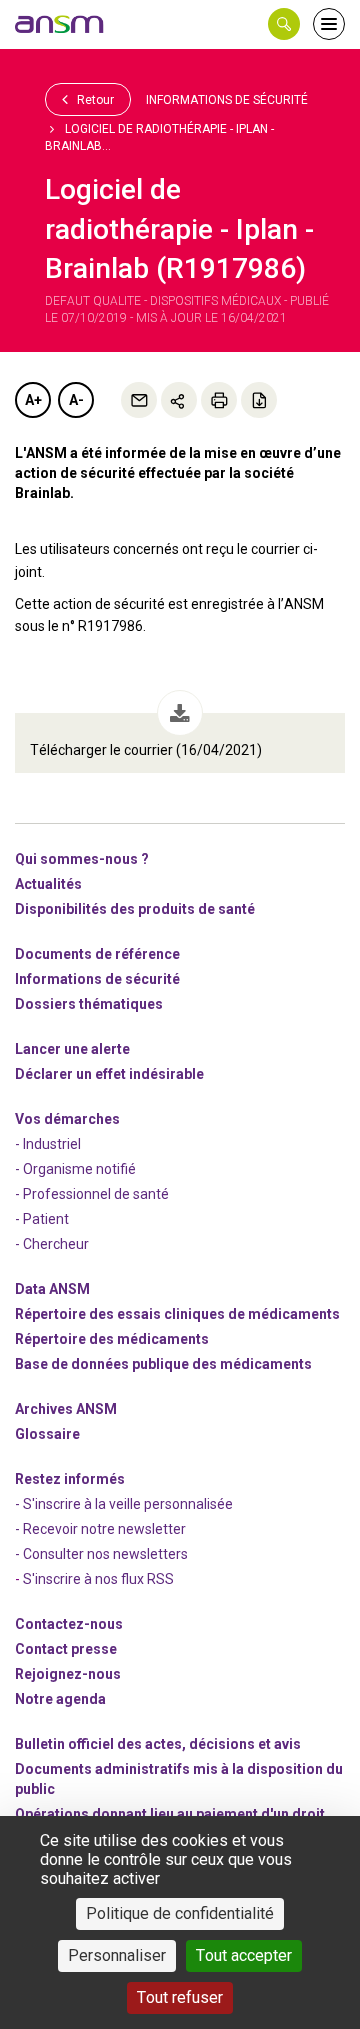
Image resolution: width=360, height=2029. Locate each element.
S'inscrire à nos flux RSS (98, 1579)
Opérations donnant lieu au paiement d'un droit (170, 1814)
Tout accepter (244, 1955)
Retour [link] (94, 100)
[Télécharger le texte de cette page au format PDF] (259, 400)
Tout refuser (180, 1997)
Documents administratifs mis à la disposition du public (179, 1779)
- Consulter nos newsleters (101, 1554)
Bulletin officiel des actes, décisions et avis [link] (158, 1744)
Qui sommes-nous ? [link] (82, 859)
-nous (68, 1674)
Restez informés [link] (70, 1479)
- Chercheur (52, 1244)
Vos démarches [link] (67, 1119)
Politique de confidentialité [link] (180, 1913)
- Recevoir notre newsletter (100, 1529)
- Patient (42, 1219)
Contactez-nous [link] (69, 1624)
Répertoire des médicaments (112, 1339)
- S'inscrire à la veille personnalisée (124, 1504)
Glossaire (47, 1434)
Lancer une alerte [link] (72, 1049)
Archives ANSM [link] (66, 1409)
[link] (60, 24)
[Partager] (179, 400)
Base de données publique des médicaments (163, 1364)
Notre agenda (60, 1699)
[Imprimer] (219, 400)
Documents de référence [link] (97, 954)
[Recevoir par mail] (139, 400)
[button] (284, 24)
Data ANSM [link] (52, 1289)
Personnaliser (117, 1955)
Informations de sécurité (227, 100)
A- (76, 400)
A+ (33, 400)
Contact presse (66, 1649)
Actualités (48, 884)
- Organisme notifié (75, 1169)
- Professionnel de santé (92, 1194)
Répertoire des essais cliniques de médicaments (177, 1314)
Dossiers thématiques (89, 1004)
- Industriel (48, 1144)
